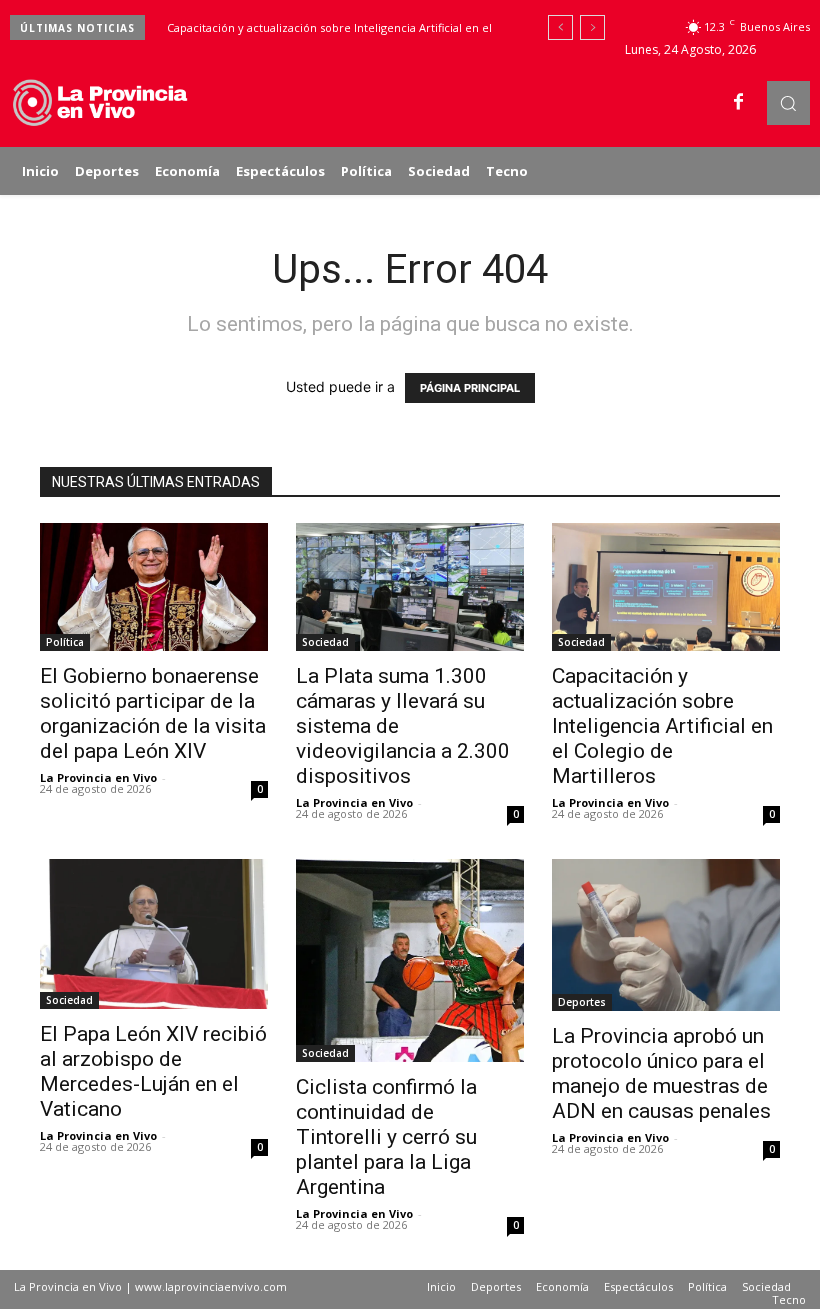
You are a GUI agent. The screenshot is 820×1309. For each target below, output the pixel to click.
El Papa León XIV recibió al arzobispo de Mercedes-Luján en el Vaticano (153, 1071)
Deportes (582, 1002)
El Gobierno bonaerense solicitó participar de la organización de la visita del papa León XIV (153, 713)
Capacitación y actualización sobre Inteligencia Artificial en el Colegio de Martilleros (662, 726)
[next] (592, 27)
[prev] (560, 27)
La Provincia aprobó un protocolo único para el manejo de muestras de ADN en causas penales (661, 1073)
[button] (788, 102)
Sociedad (325, 642)
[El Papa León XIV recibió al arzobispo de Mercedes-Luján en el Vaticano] (154, 934)
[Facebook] (739, 103)
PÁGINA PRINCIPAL (470, 388)
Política (65, 642)
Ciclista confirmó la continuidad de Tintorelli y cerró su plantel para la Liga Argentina (386, 1137)
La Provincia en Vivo (98, 777)
